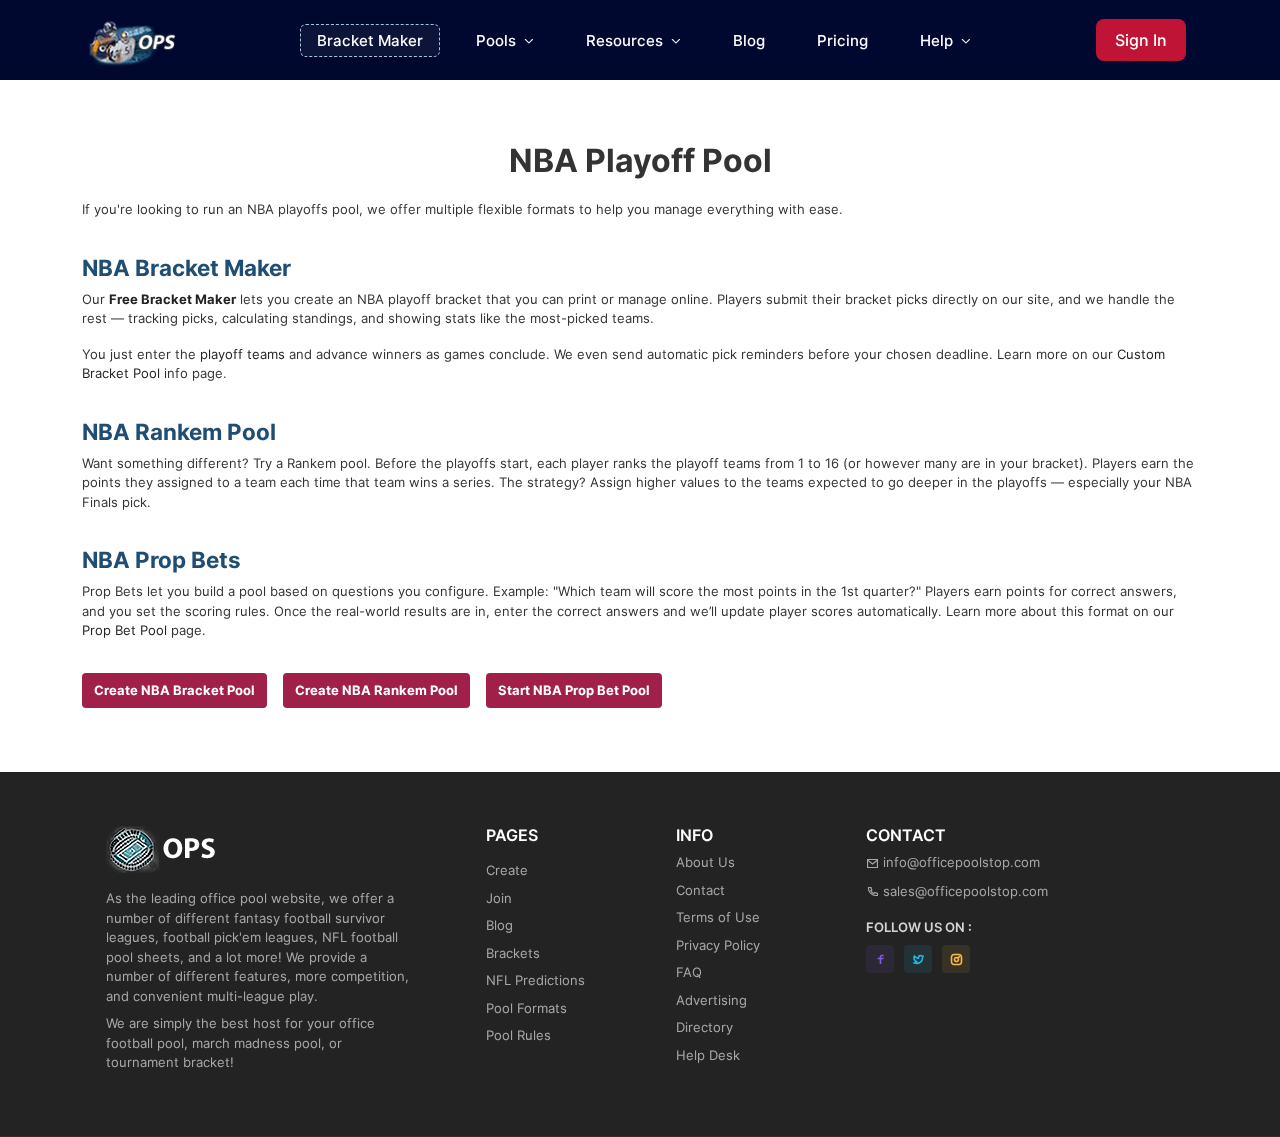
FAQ (689, 972)
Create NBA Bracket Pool (174, 690)
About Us (705, 862)
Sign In (1141, 40)
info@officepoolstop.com (961, 862)
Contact (700, 890)
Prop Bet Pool (124, 630)
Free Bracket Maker (172, 299)
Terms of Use (718, 917)
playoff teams (242, 354)
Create (507, 870)
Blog (749, 40)
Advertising (711, 1000)
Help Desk (708, 1055)
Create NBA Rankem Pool (376, 690)
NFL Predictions (535, 980)
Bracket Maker (370, 40)
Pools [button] (498, 40)
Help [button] (938, 40)
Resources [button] (626, 40)
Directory (704, 1027)
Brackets (513, 953)
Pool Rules (518, 1035)
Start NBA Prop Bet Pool (574, 690)
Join (499, 898)
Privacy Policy (718, 945)
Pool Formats (526, 1008)
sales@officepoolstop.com (965, 891)
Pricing (842, 40)
